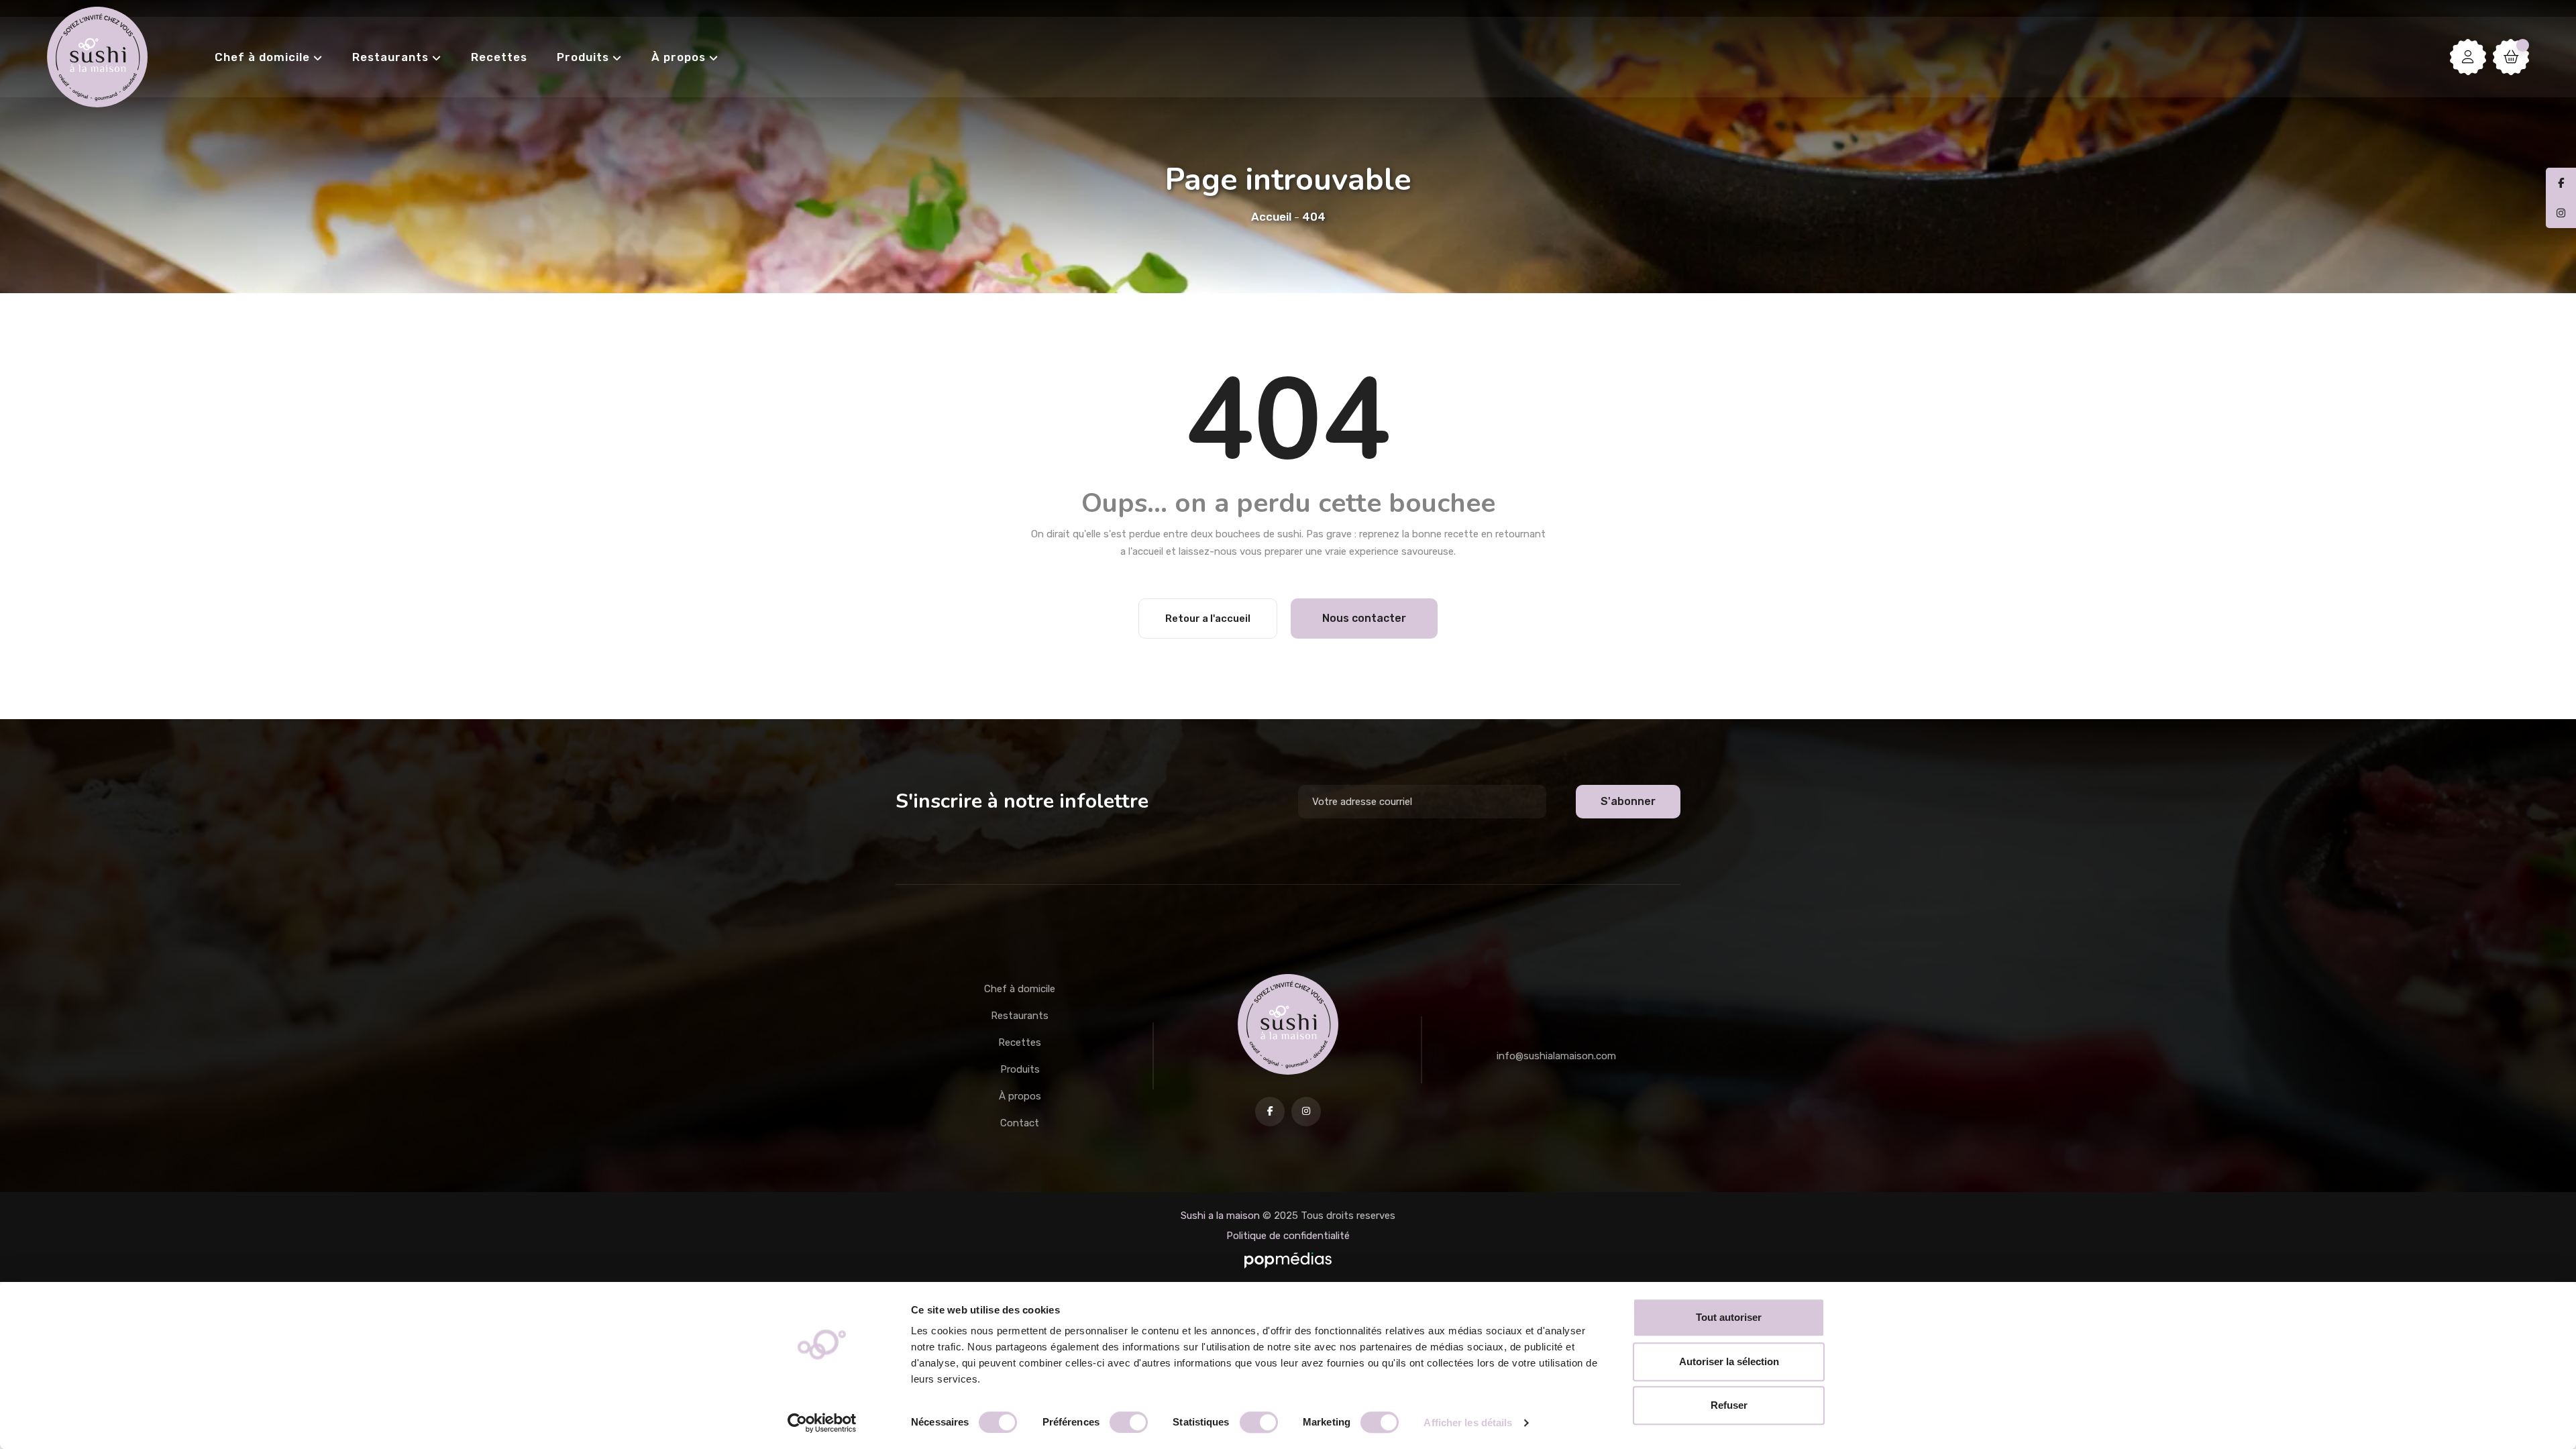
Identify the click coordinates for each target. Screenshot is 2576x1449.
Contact (1020, 1123)
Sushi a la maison (1220, 1216)
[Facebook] (2561, 183)
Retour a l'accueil (1208, 619)
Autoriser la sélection (1729, 1361)
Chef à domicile (262, 57)
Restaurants (390, 57)
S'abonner (1628, 801)
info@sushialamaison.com (1556, 1056)
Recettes (499, 57)
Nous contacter (1364, 618)
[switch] (1129, 1422)
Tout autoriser (1729, 1317)
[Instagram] (2561, 213)
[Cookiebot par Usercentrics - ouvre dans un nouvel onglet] (822, 1423)
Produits (583, 57)
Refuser (1729, 1405)
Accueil (1271, 217)
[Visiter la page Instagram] (1306, 1112)
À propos (679, 57)
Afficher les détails (1468, 1423)
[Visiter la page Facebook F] (1270, 1112)
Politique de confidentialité (1288, 1236)
